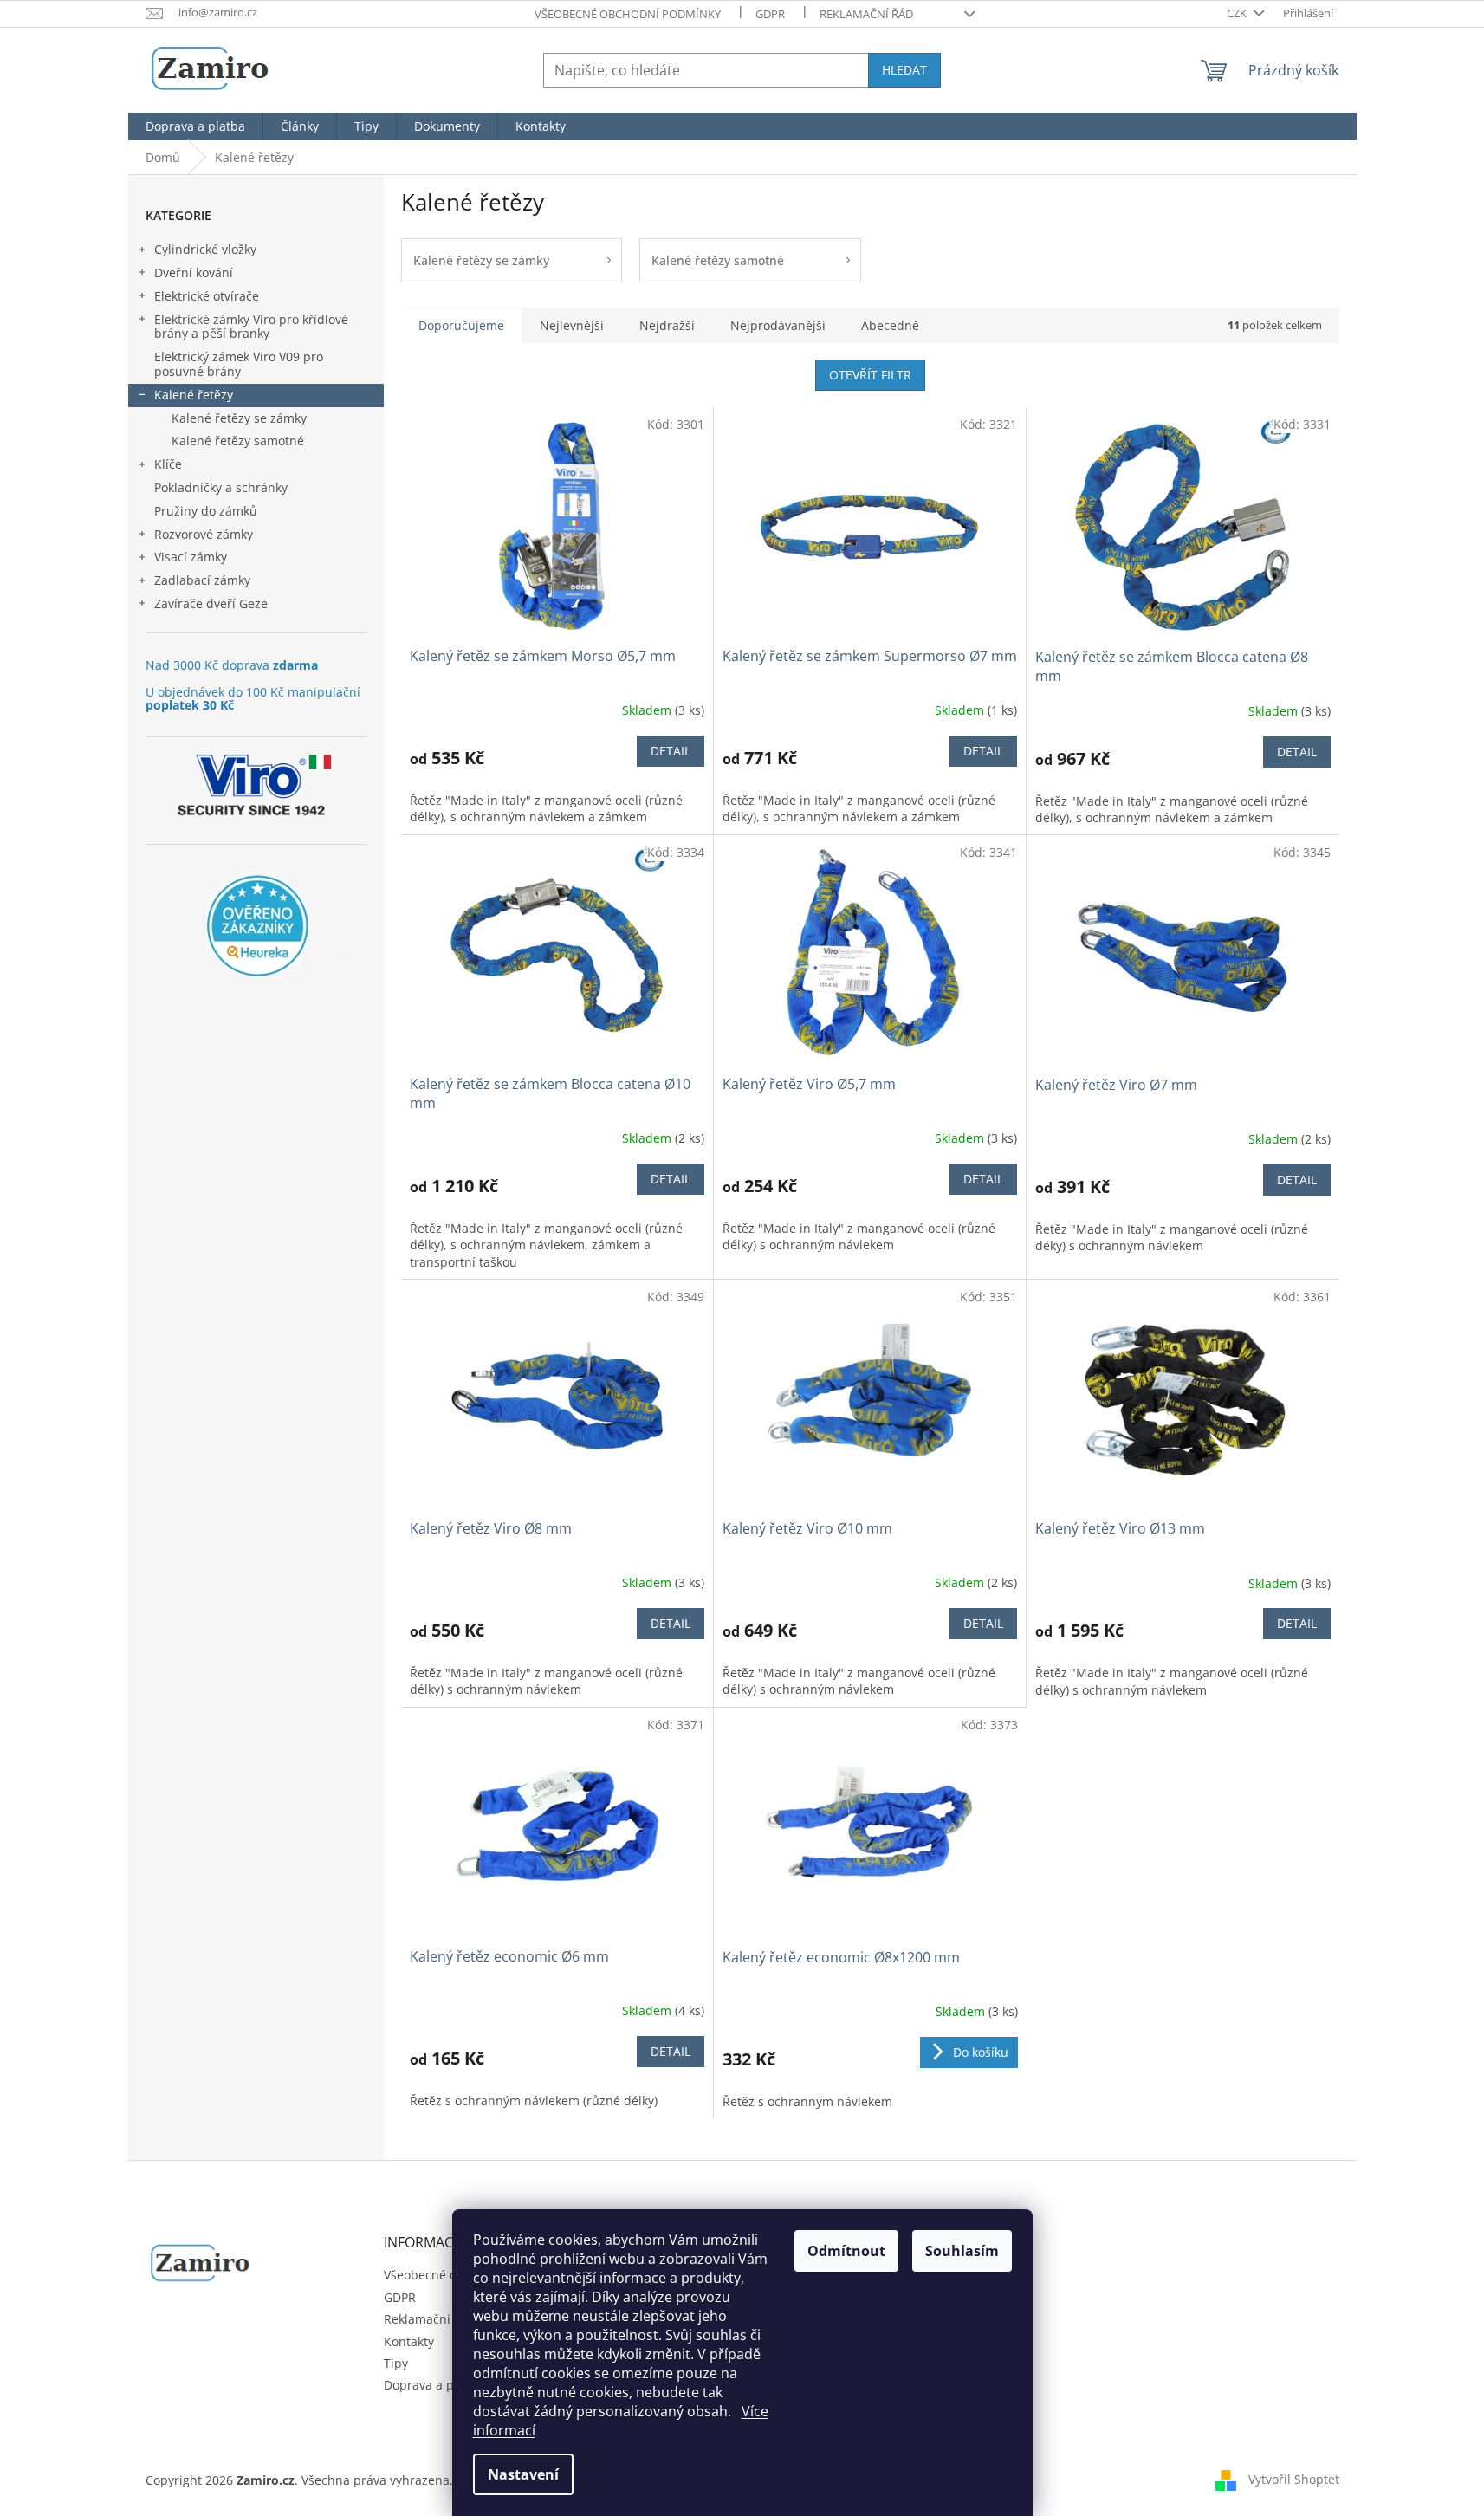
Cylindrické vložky (205, 249)
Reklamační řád (866, 14)
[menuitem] (195, 126)
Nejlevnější (572, 325)
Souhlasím (962, 2251)
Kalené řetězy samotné (238, 441)
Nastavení (523, 2474)
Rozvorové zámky (204, 534)
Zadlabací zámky (202, 580)
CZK (1238, 13)
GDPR (770, 14)
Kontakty (409, 2341)
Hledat (904, 70)
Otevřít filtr (870, 375)
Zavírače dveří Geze (211, 603)
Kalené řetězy (194, 395)
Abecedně (890, 325)
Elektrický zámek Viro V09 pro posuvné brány (239, 364)
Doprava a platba (434, 2385)
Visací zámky (191, 557)
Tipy (396, 2363)
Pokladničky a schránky (221, 487)
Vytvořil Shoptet (1294, 2479)
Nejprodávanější (778, 325)
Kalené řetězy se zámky (239, 418)
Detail (671, 751)
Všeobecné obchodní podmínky (628, 14)
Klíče (168, 464)
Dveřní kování (194, 272)
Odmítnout (846, 2251)
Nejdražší (667, 325)
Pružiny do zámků (206, 511)
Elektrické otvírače (207, 296)
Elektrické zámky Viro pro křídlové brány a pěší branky (251, 327)
